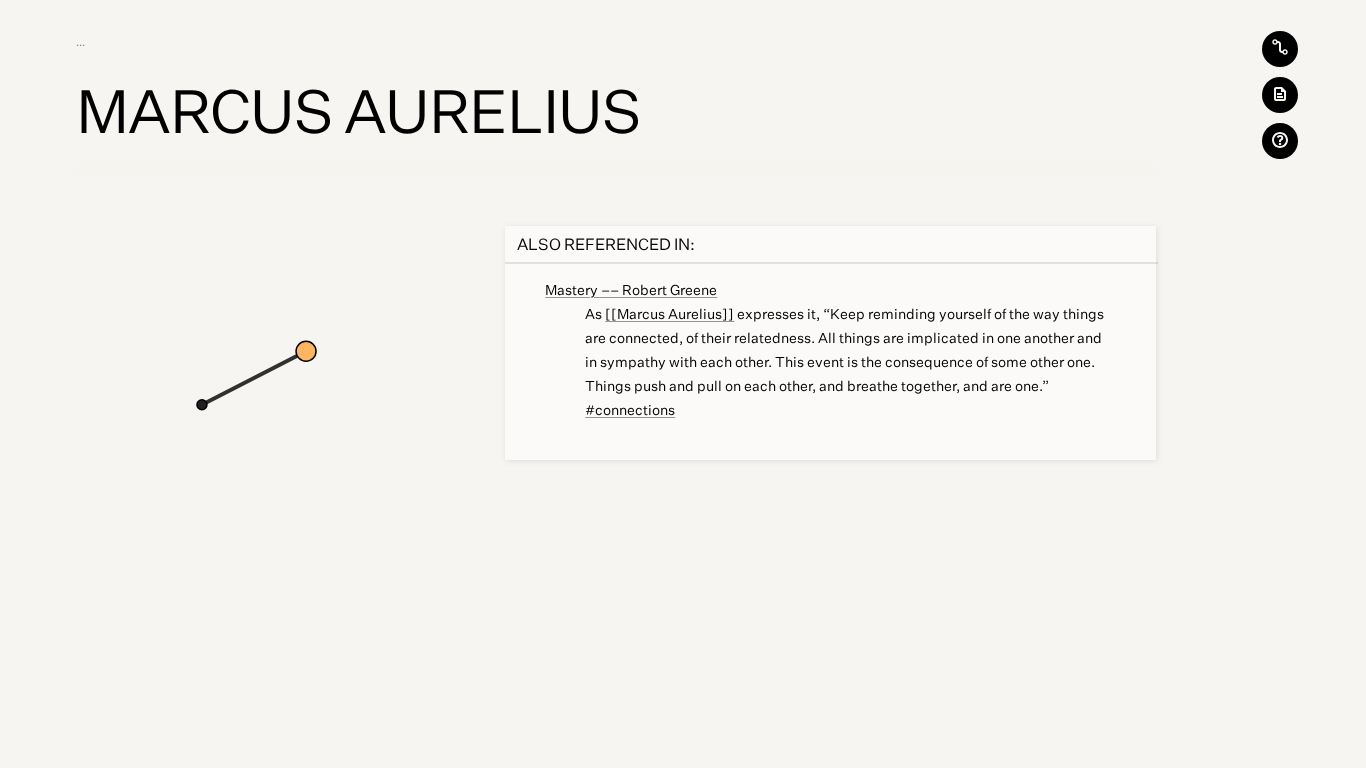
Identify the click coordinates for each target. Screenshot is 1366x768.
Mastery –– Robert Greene (631, 289)
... (83, 42)
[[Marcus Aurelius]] (669, 313)
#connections (630, 409)
